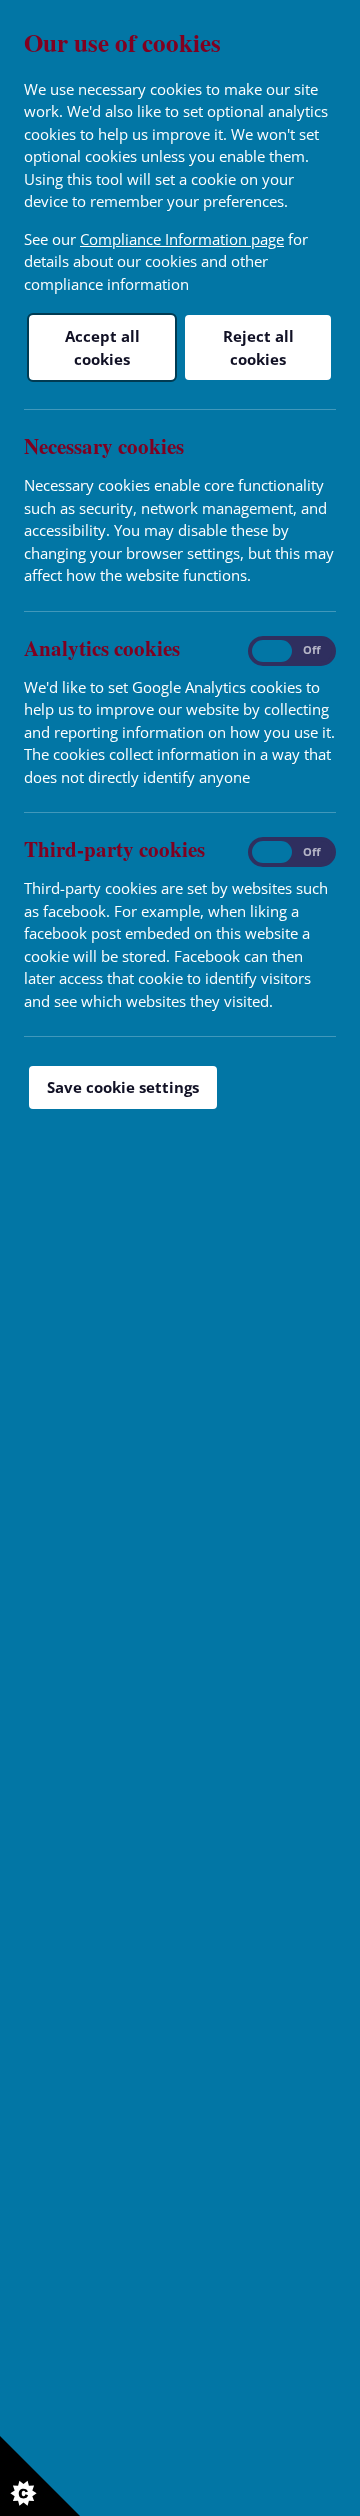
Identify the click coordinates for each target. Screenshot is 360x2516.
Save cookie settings (123, 1087)
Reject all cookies (258, 347)
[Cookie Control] (40, 2476)
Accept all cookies (102, 347)
